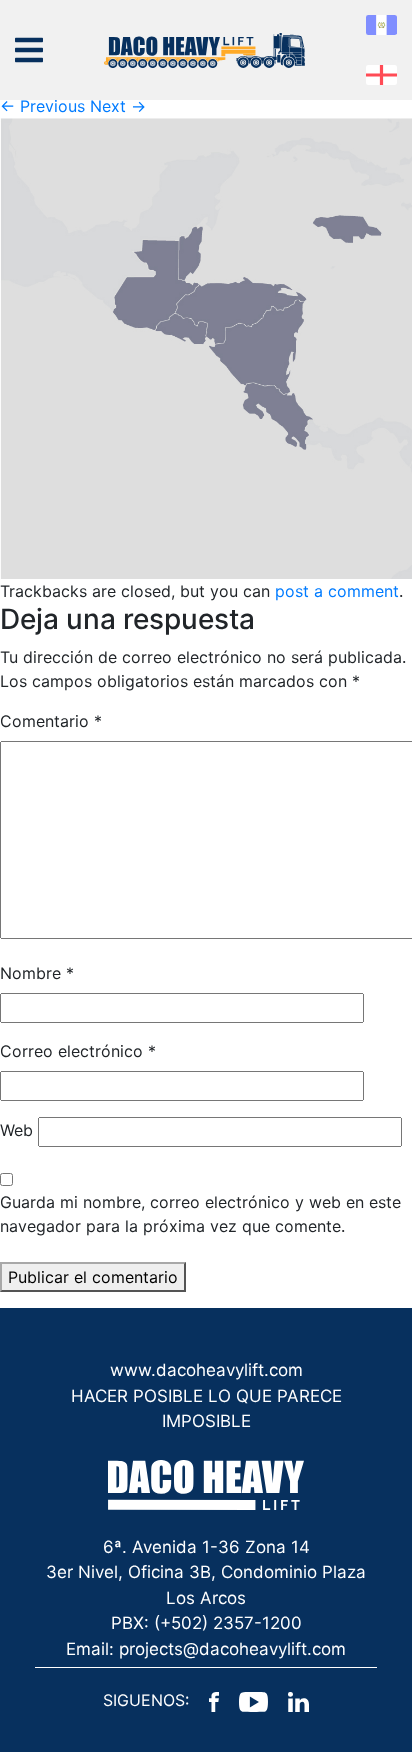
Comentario (51, 721)
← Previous (42, 106)
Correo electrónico (78, 1051)
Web (16, 1130)
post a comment (337, 591)
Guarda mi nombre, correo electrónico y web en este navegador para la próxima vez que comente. (200, 1214)
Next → (118, 106)
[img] (29, 50)
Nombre (37, 973)
